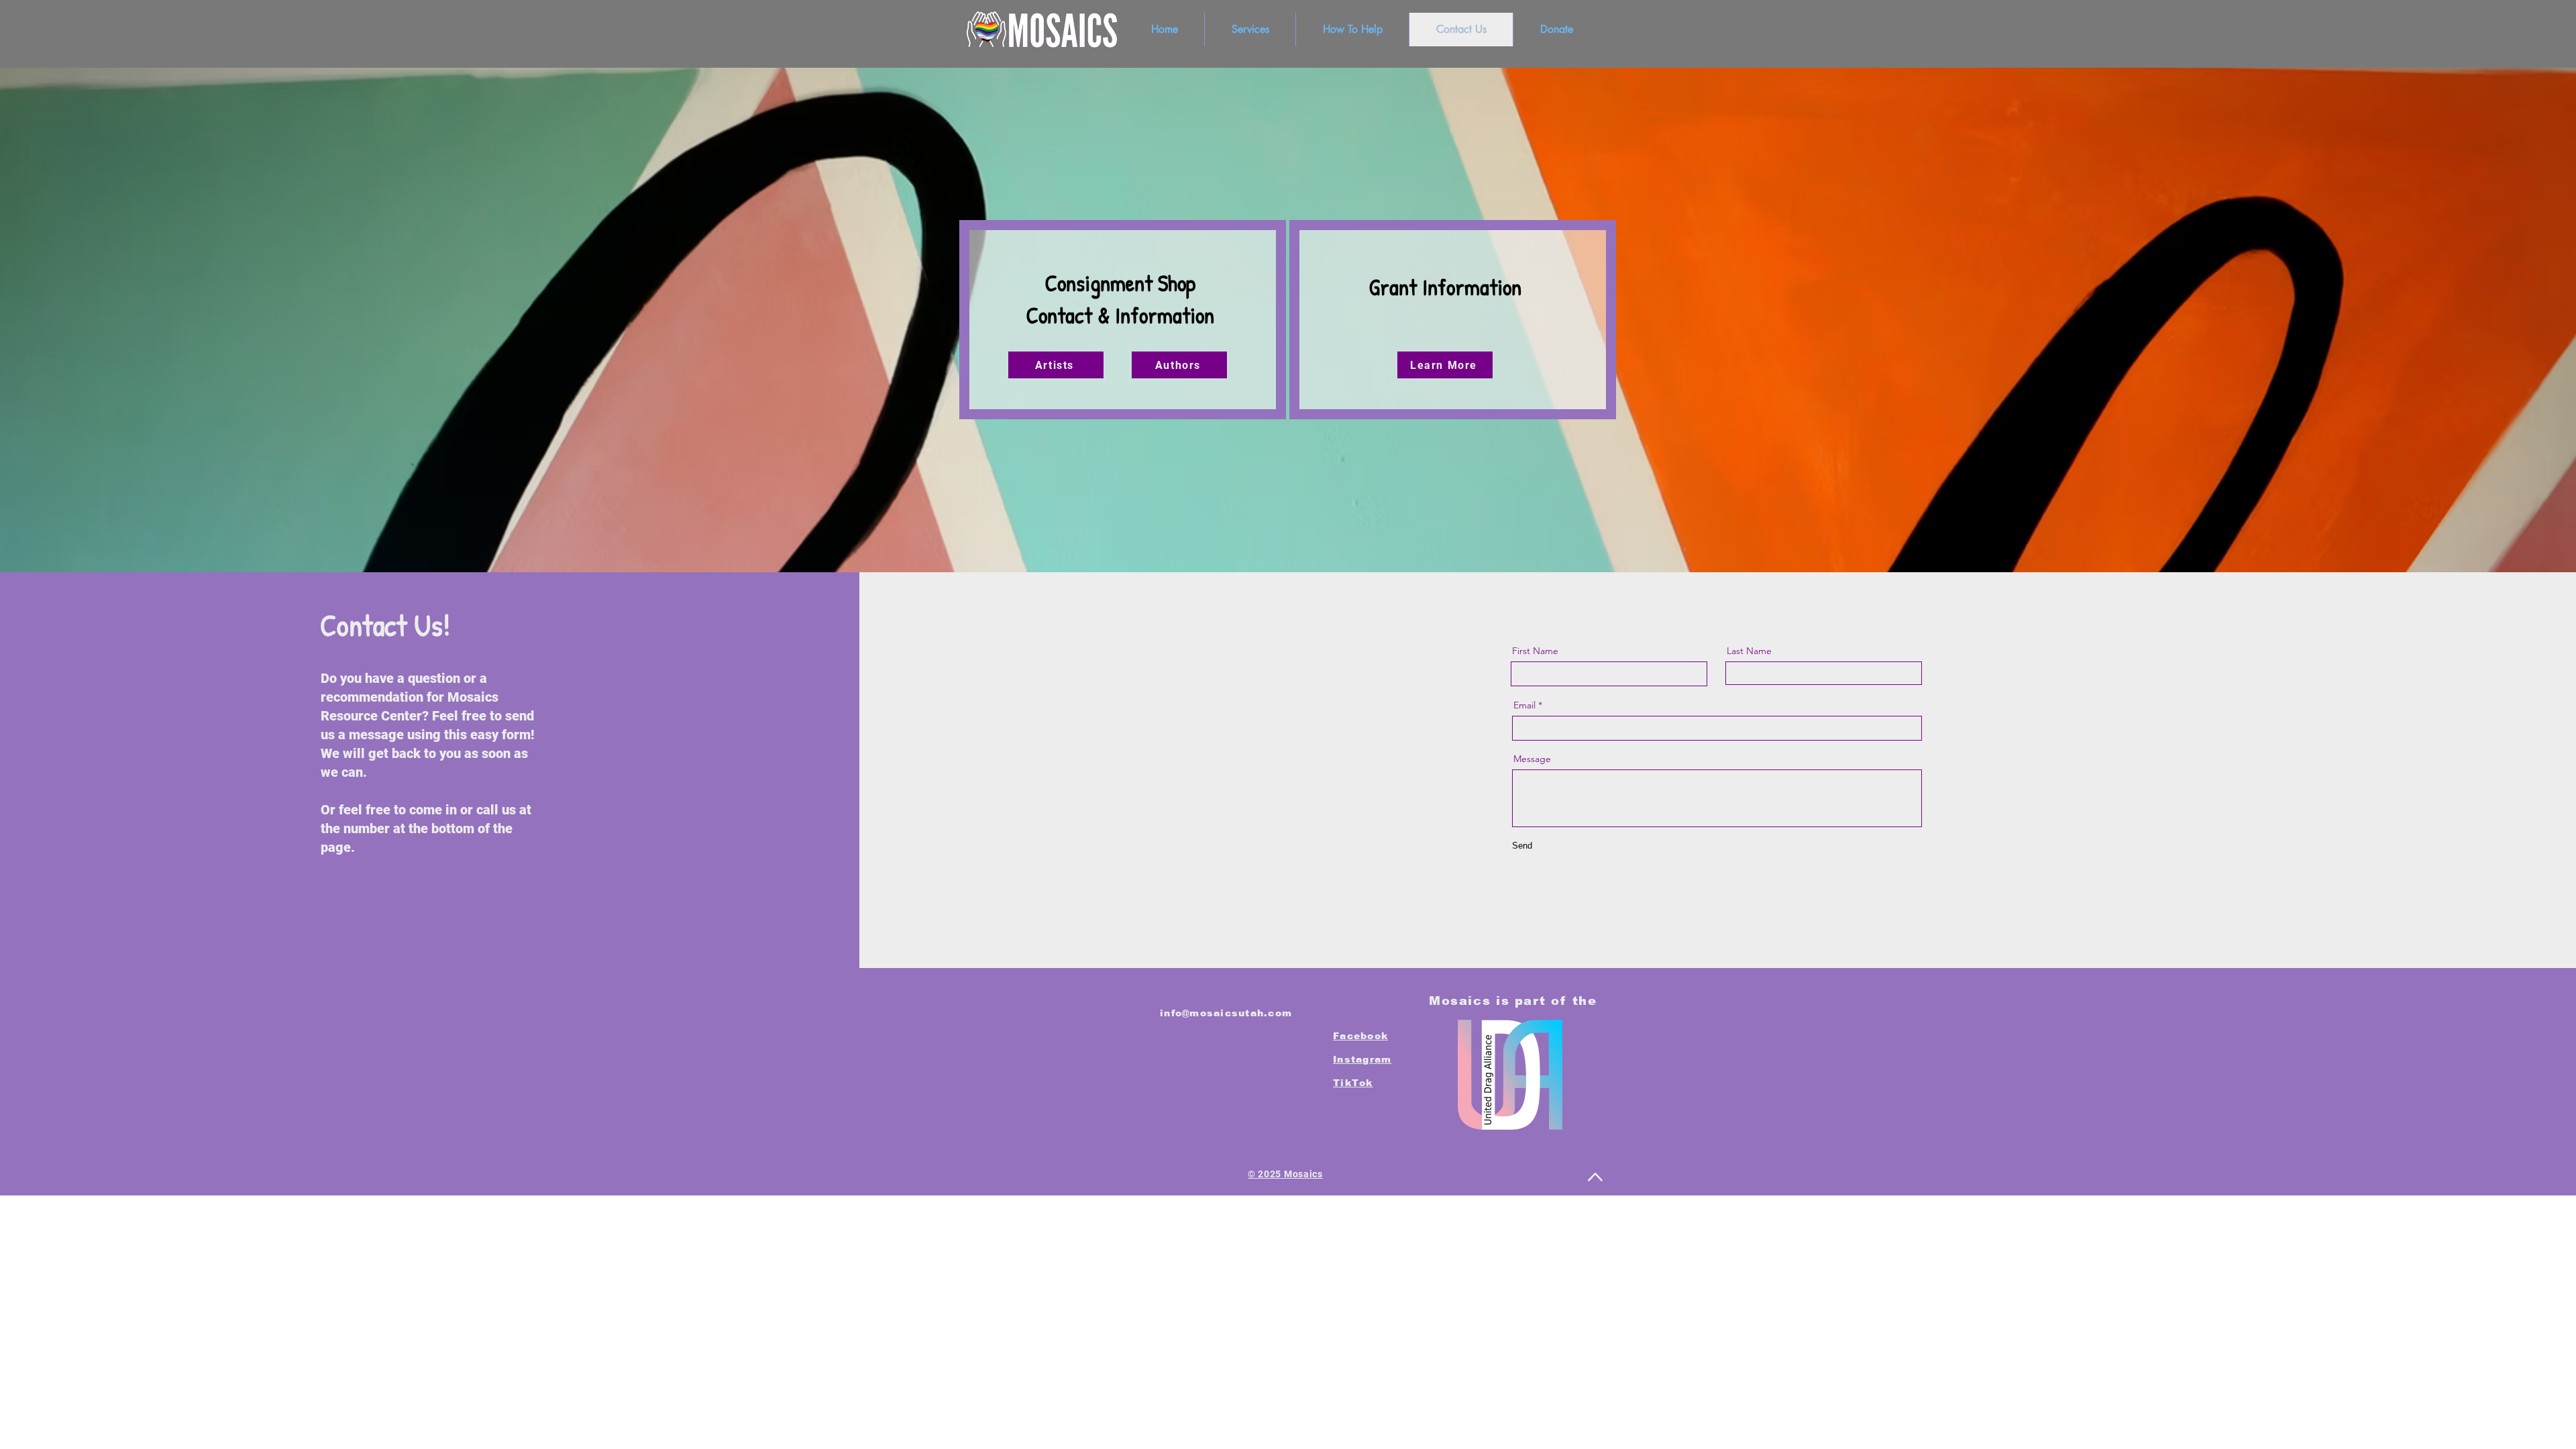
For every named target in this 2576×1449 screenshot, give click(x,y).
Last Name (1749, 651)
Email (1524, 705)
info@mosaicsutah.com (1226, 1013)
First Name (1535, 651)
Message (1532, 759)
